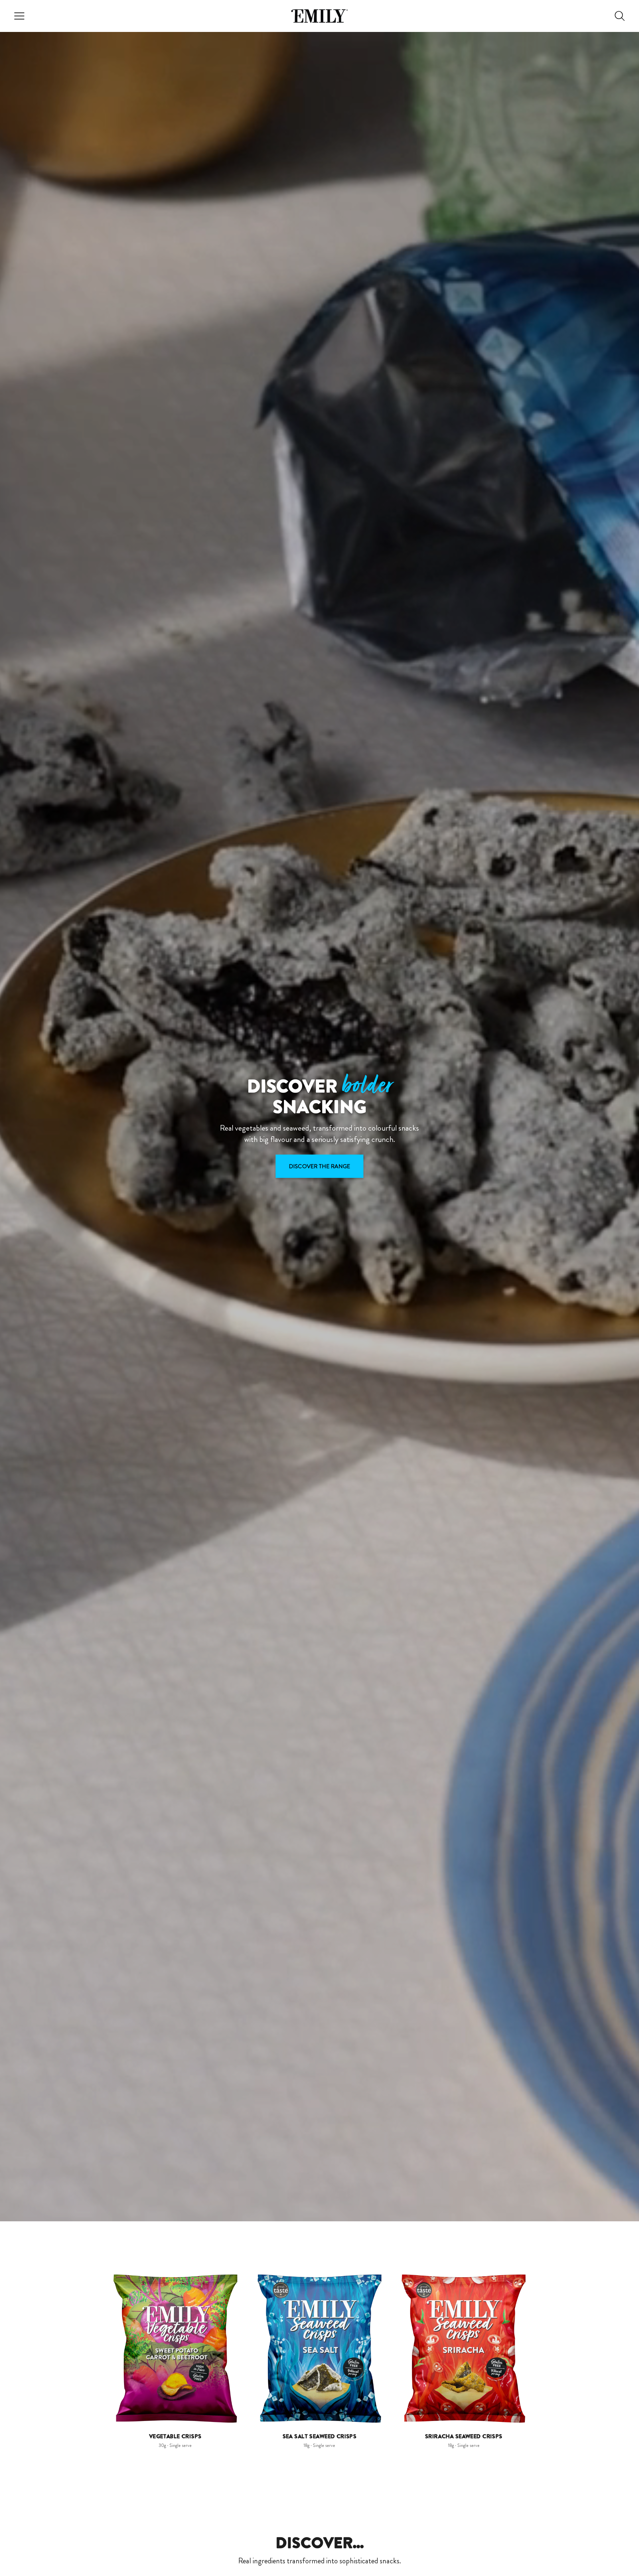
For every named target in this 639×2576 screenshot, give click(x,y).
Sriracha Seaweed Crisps (464, 2436)
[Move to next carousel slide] (539, 2348)
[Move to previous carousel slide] (100, 2348)
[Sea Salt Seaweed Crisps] (319, 2349)
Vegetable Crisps (175, 2436)
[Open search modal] (620, 16)
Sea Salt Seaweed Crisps (320, 2436)
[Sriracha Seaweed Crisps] (464, 2349)
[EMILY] (319, 16)
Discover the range (319, 1166)
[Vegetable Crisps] (175, 2349)
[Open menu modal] (19, 16)
